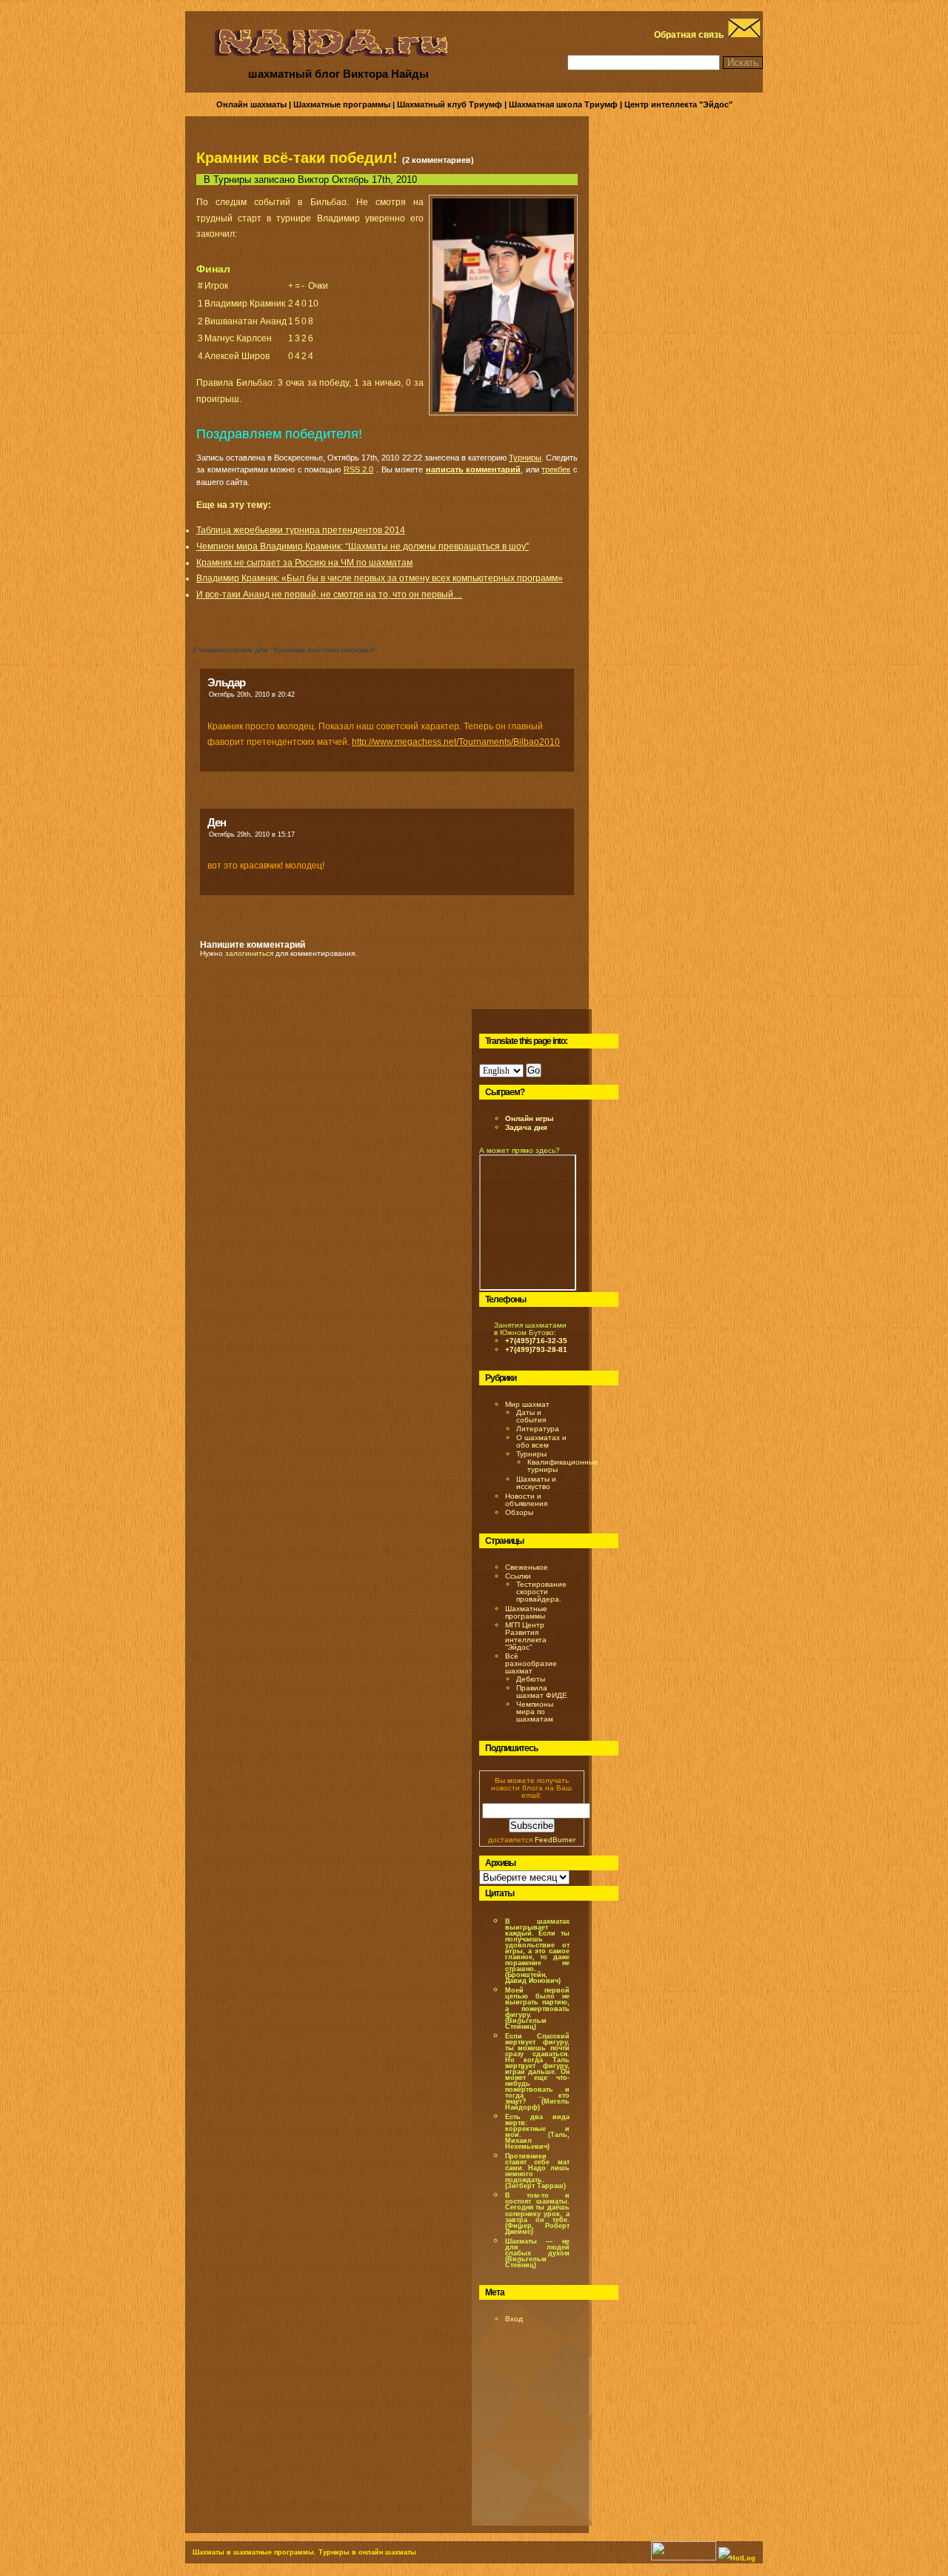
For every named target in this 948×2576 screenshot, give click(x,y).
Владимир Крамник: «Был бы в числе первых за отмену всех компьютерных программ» (380, 578)
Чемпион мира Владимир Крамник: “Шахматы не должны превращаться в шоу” (363, 546)
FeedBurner (555, 1840)
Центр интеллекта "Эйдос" (678, 104)
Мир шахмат (527, 1404)
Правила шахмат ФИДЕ (542, 1692)
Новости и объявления (526, 1500)
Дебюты (531, 1679)
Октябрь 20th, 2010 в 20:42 (252, 695)
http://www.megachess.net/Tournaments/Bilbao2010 (456, 742)
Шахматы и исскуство (536, 1483)
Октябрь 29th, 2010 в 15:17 (252, 834)
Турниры (232, 180)
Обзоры (519, 1512)
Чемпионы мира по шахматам (535, 1712)
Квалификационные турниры (563, 1466)
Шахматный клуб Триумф (450, 104)
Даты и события (531, 1416)
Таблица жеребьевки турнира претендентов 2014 (301, 530)
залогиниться (249, 953)
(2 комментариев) (438, 160)
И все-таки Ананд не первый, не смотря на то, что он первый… (329, 595)
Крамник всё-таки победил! (297, 158)
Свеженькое (527, 1567)
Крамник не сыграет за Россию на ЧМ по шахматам (304, 563)
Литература (538, 1429)
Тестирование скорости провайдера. (541, 1592)
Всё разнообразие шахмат (531, 1663)
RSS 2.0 (359, 469)
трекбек (556, 469)
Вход (514, 2319)
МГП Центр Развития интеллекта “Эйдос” (526, 1636)
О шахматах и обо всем (541, 1441)
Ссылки (518, 1576)
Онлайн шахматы (251, 104)
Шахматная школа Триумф (563, 104)
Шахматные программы (342, 104)
